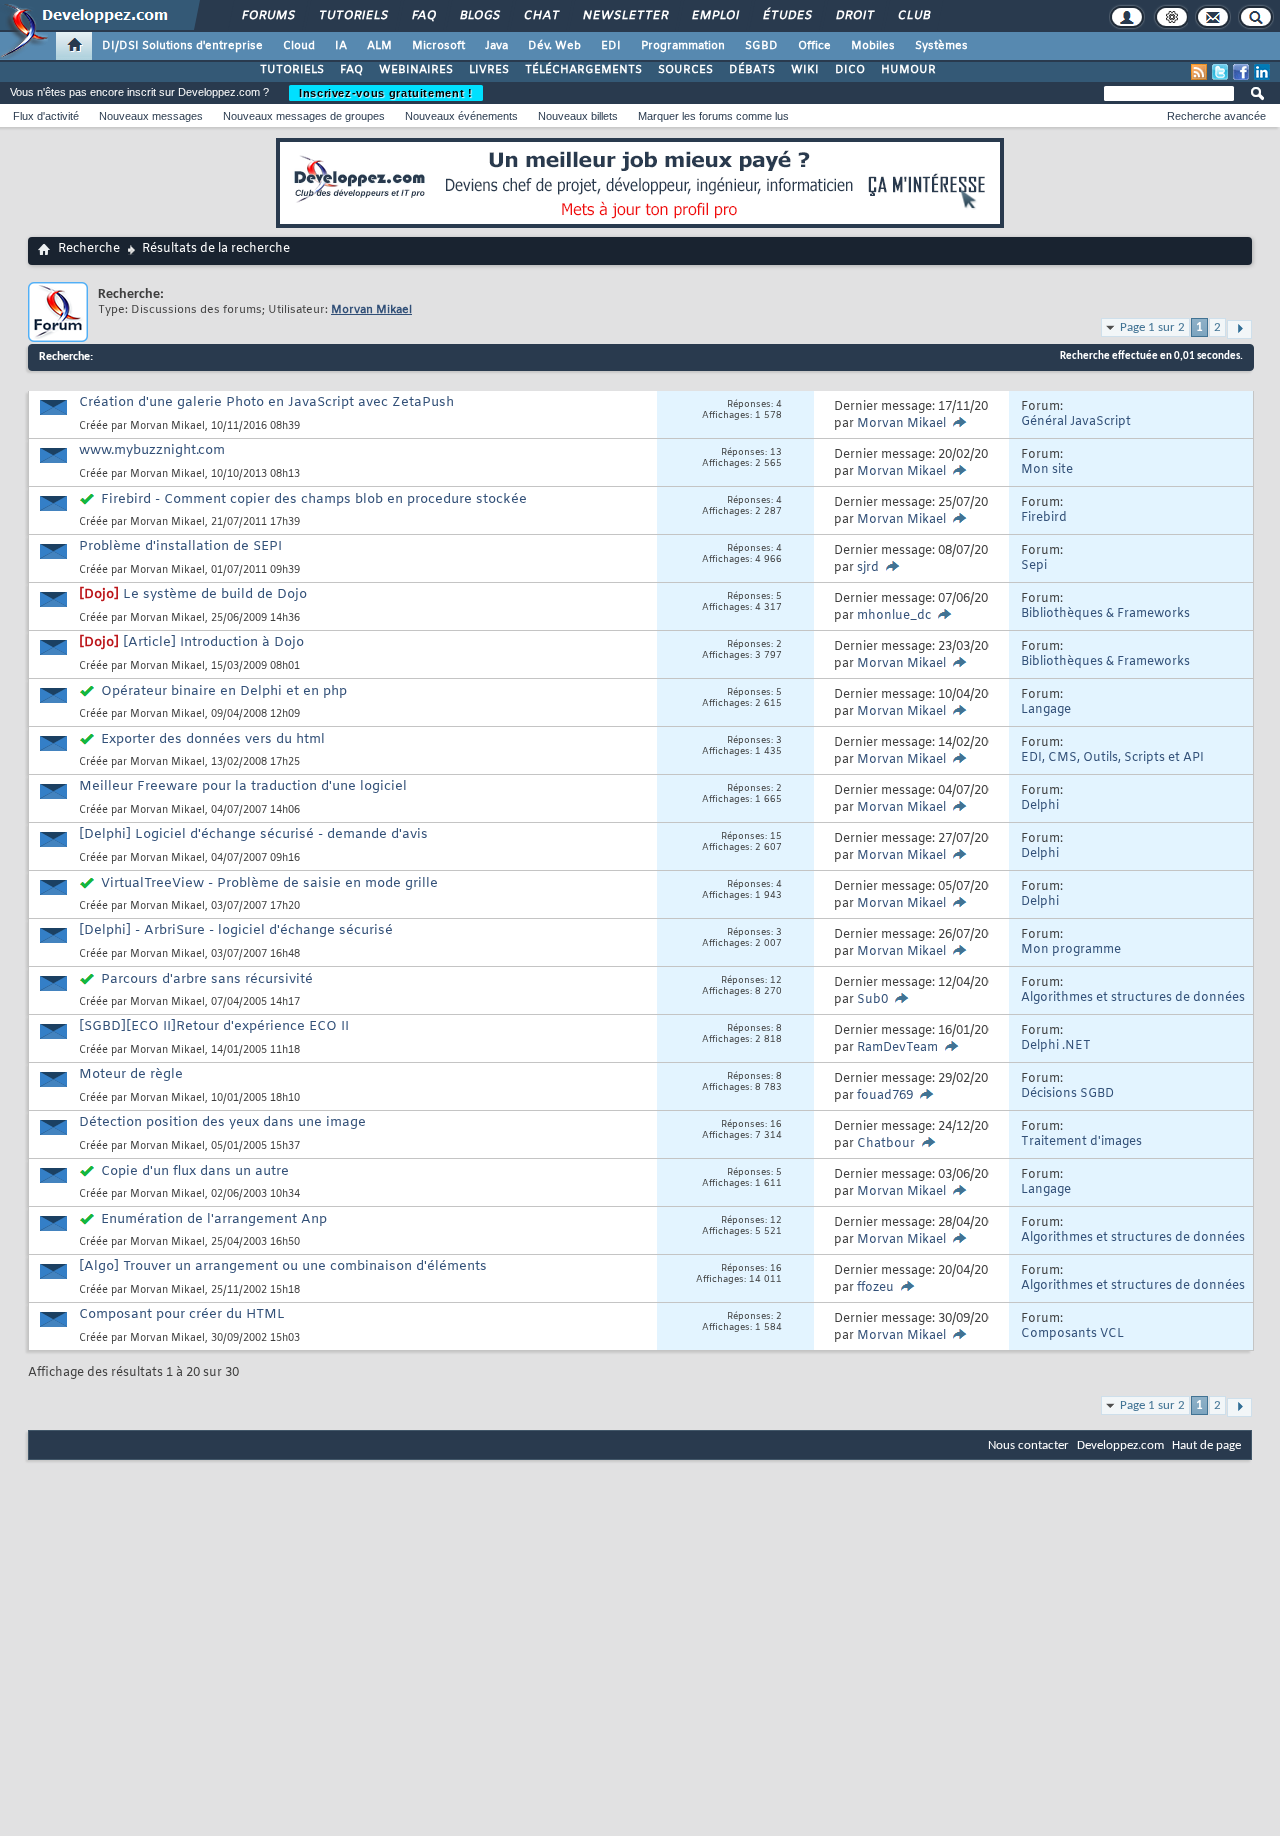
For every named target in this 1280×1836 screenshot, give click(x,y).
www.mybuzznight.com (152, 450)
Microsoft (438, 46)
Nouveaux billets (578, 116)
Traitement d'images (1081, 1142)
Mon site (1047, 470)
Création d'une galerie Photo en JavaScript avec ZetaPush (266, 402)
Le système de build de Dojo (215, 594)
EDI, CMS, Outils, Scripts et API (1112, 758)
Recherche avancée (1216, 116)
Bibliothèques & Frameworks (1105, 614)
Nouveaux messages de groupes (304, 116)
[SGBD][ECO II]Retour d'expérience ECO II (214, 1026)
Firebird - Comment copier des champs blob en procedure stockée (314, 499)
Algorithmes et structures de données (1133, 998)
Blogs (479, 16)
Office (814, 46)
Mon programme (1071, 950)
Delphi (1040, 806)
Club (913, 16)
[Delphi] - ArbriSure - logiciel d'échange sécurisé (236, 930)
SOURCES (685, 70)
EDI (611, 46)
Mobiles (873, 46)
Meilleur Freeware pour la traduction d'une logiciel (243, 786)
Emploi (714, 16)
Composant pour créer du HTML (182, 1314)
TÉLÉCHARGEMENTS (583, 70)
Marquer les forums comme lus (713, 116)
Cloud (299, 46)
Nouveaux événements (461, 116)
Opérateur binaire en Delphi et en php (224, 691)
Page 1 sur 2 (1152, 327)
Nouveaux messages (151, 116)
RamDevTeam (897, 1048)
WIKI (805, 70)
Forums (267, 16)
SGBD (761, 46)
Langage (1046, 710)
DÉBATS (752, 70)
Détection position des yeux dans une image (222, 1122)
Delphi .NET (1056, 1046)
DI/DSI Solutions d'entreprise (182, 46)
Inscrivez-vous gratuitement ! (386, 93)
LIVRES (489, 70)
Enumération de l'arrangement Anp (214, 1219)
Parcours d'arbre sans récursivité (207, 979)
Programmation (683, 46)
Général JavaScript (1076, 422)
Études (786, 16)
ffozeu (875, 1288)
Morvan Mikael (167, 426)
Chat (540, 16)
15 (776, 837)
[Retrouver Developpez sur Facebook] (1241, 72)
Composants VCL (1072, 1334)
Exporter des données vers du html (213, 739)
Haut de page (1206, 1445)
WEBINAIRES (416, 70)
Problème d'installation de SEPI (180, 546)
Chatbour (886, 1144)
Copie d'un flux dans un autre (195, 1171)
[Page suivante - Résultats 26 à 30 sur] (1239, 329)
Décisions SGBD (1067, 1094)
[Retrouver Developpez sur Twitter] (1220, 72)
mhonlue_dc (894, 616)
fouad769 (885, 1096)
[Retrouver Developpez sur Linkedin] (1262, 72)
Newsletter (624, 16)
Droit (854, 16)
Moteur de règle (131, 1074)
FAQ (423, 16)
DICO (850, 70)
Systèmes (941, 46)
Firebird (1044, 518)
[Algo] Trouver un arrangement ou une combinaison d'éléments (283, 1266)
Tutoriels (352, 16)
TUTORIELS (292, 70)
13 (776, 453)
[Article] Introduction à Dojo (213, 642)
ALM (379, 46)
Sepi (1034, 566)
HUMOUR (908, 70)
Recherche (89, 249)
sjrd (868, 568)
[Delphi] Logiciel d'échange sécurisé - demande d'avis (253, 834)
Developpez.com (1120, 1445)
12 (776, 981)
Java (496, 46)
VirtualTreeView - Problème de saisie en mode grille (269, 883)
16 (776, 1125)
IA (341, 46)
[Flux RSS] (1199, 72)
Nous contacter (1028, 1445)
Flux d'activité (46, 116)
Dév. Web (554, 46)
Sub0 (872, 1000)
